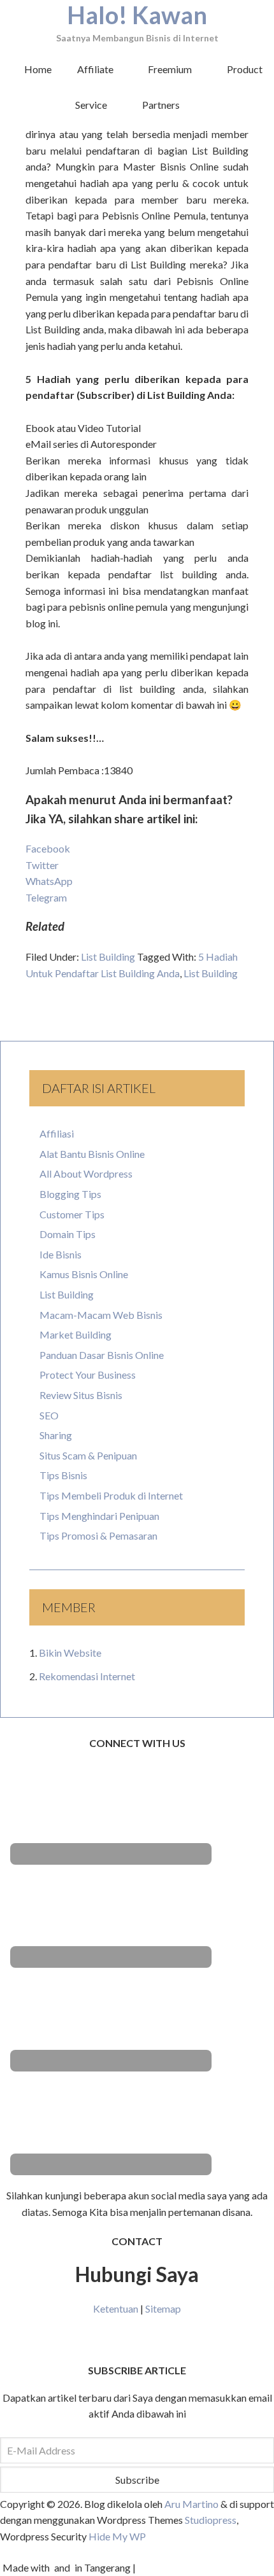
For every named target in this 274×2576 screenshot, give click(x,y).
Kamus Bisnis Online (84, 1274)
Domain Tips (68, 1234)
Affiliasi (57, 1133)
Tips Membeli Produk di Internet (111, 1495)
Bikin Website (70, 1653)
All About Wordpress (86, 1173)
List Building (108, 957)
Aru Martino (191, 2504)
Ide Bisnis (61, 1254)
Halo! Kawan (137, 15)
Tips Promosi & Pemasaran (98, 1535)
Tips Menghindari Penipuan (99, 1516)
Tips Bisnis (63, 1475)
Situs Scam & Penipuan (88, 1455)
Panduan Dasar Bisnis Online (102, 1355)
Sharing (56, 1435)
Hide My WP (117, 2536)
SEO (49, 1415)
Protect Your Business (88, 1375)
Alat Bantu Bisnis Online (92, 1154)
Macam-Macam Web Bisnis (101, 1315)
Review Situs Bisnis (81, 1395)
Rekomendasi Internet (87, 1676)
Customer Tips (72, 1214)
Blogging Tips (70, 1194)
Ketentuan (116, 2308)
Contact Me (137, 2340)
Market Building (76, 1334)
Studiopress (210, 2520)
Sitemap (163, 2308)
